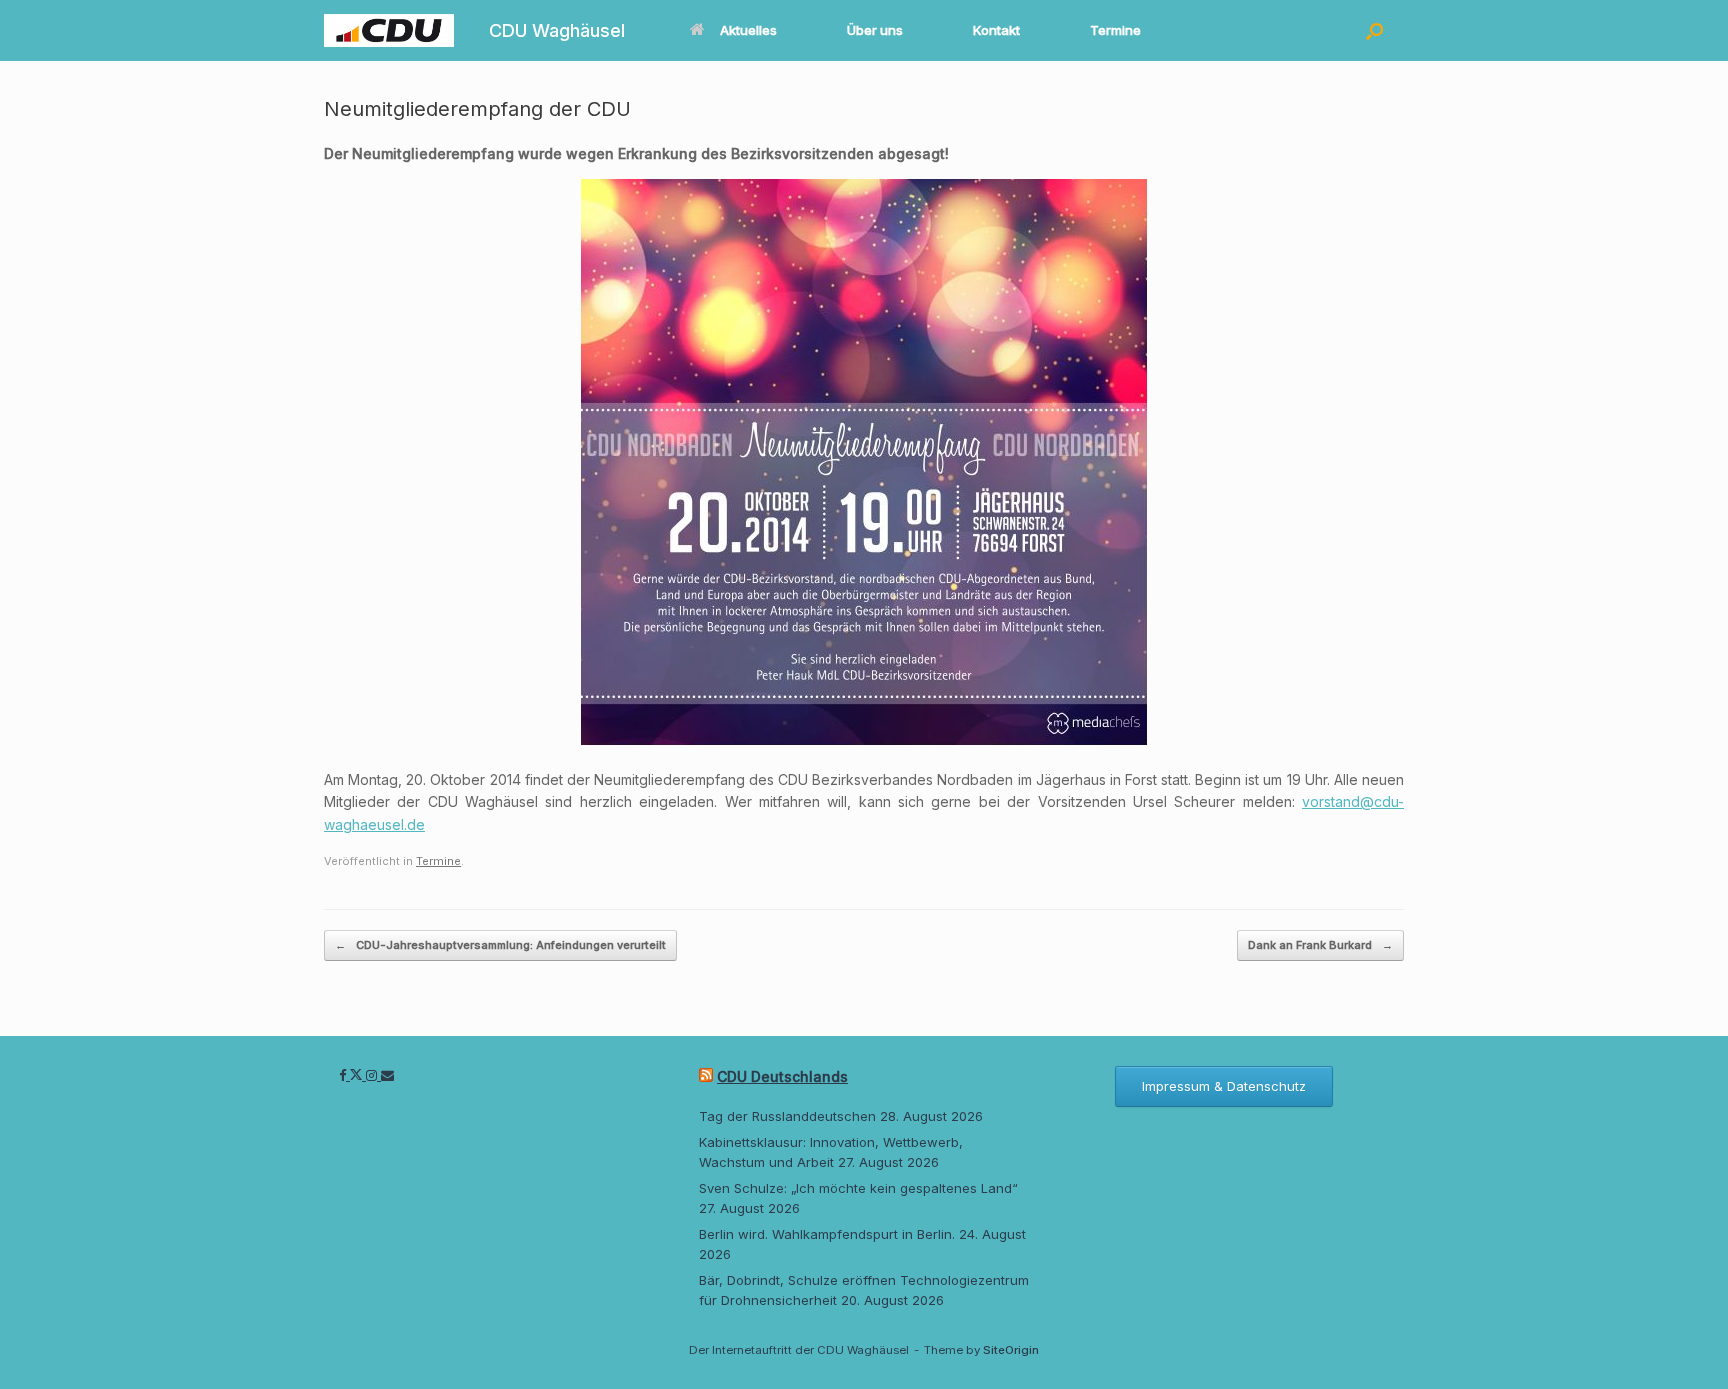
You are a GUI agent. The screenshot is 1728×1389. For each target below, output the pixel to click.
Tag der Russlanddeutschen (787, 1116)
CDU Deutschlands (782, 1076)
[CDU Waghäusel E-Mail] (387, 1075)
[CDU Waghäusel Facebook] (344, 1075)
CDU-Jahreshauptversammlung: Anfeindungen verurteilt (500, 945)
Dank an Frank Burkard (1320, 945)
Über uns (875, 30)
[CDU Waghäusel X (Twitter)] (358, 1075)
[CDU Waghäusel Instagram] (373, 1075)
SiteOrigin (1011, 1350)
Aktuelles (748, 30)
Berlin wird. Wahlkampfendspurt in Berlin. (827, 1234)
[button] (1374, 30)
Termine (1115, 30)
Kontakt (996, 30)
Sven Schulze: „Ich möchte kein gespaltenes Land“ (858, 1188)
